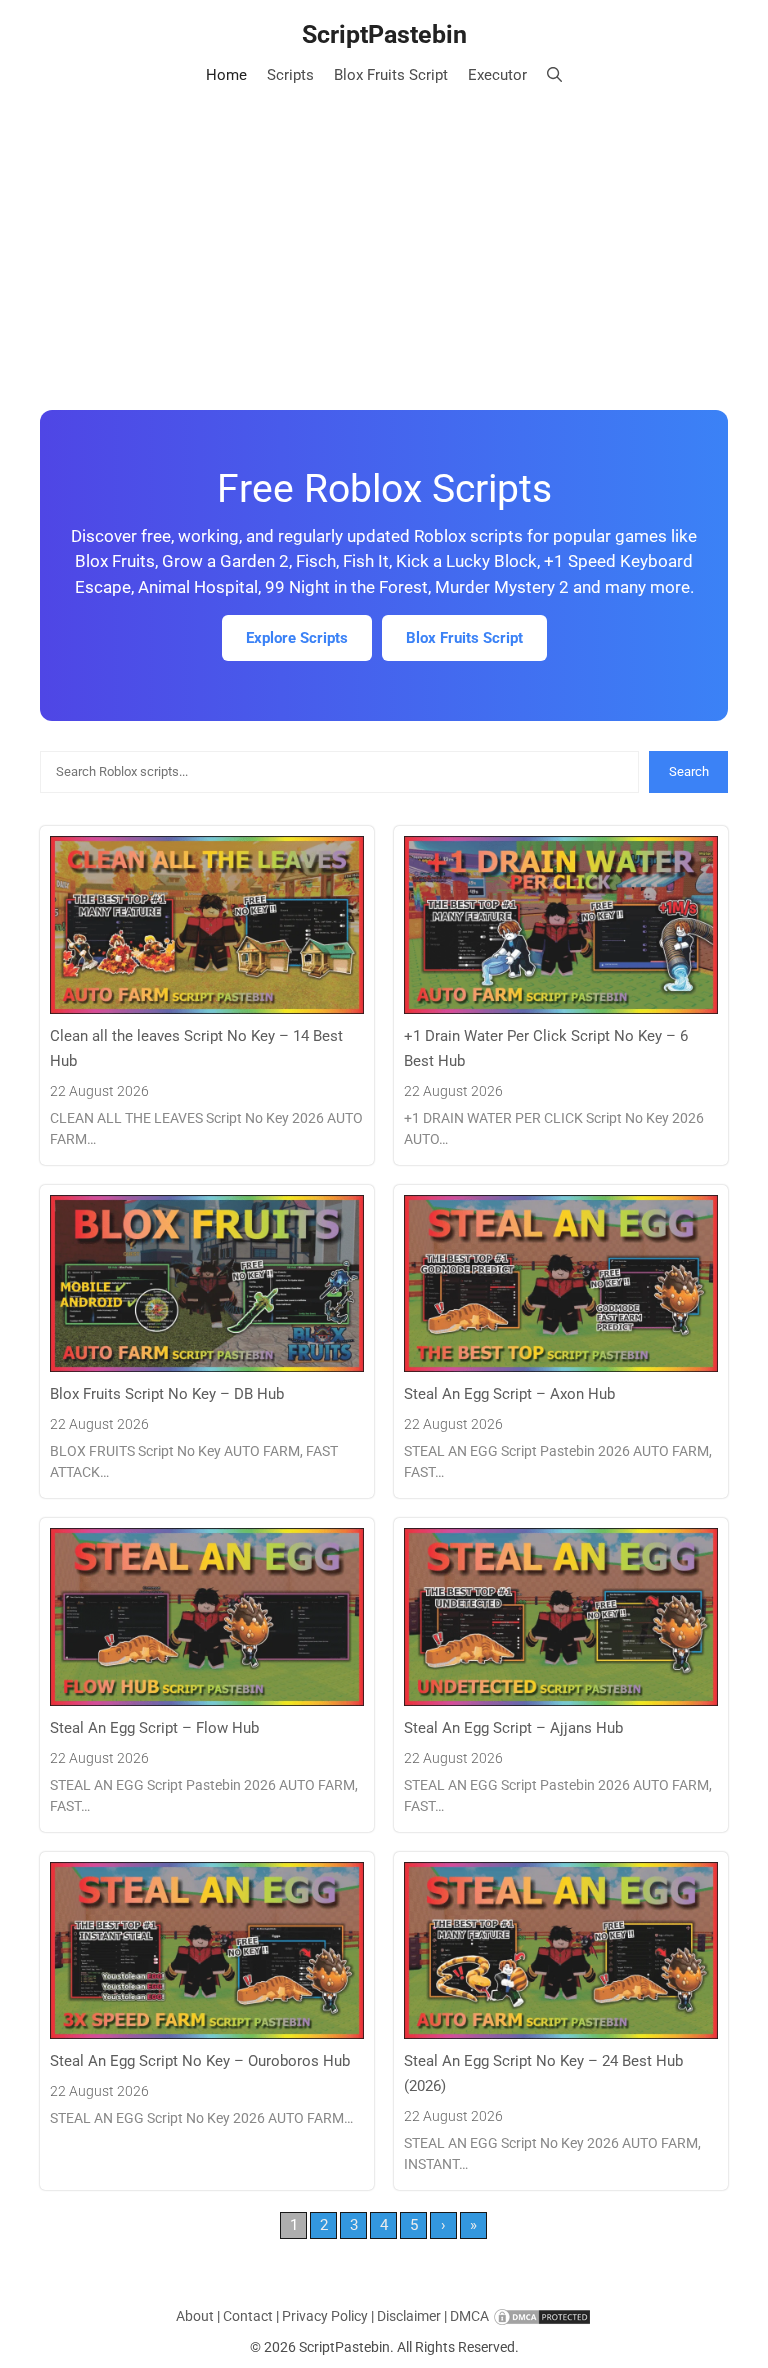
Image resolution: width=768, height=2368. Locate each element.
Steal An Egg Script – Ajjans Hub (513, 1728)
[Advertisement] (384, 240)
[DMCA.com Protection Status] (542, 2316)
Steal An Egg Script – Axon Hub (509, 1394)
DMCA (469, 2316)
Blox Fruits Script (391, 75)
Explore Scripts (297, 638)
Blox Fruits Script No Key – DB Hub (167, 1394)
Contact (248, 2316)
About (195, 2316)
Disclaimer (409, 2316)
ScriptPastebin (384, 34)
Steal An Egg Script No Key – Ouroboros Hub (200, 2061)
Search (689, 771)
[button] (554, 75)
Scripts (290, 75)
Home (226, 75)
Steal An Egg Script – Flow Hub (154, 1728)
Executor (497, 75)
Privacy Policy (325, 2316)
